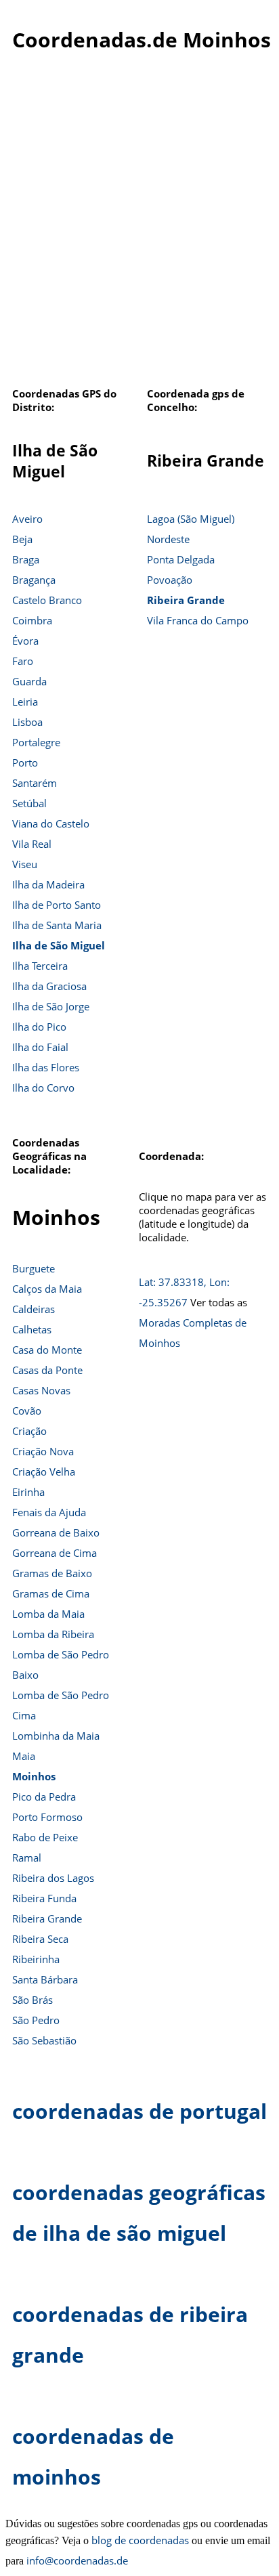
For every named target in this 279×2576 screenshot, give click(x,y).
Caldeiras (34, 1309)
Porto (25, 763)
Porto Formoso (47, 1817)
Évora (25, 641)
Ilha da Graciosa (49, 986)
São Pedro (36, 2020)
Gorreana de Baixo (56, 1532)
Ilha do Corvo (43, 1088)
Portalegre (36, 742)
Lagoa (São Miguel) (191, 519)
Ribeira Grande (186, 600)
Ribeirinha (36, 1959)
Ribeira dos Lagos (53, 1878)
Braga (26, 559)
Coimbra (32, 620)
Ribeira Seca (40, 1939)
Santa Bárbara (45, 1979)
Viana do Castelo (51, 823)
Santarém (35, 783)
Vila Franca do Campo (198, 620)
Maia (24, 1756)
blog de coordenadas (140, 2540)
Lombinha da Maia (56, 1736)
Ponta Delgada (181, 559)
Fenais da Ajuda (49, 1512)
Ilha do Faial (40, 1047)
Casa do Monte (47, 1350)
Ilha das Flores (46, 1067)
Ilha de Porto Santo (57, 905)
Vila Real (32, 844)
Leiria (25, 702)
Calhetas (32, 1329)
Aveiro (27, 519)
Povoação (170, 580)
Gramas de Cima (51, 1593)
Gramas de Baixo (52, 1573)
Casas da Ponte (47, 1370)
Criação (29, 1431)
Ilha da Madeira (48, 884)
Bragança (34, 580)
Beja (22, 539)
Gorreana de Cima (55, 1553)
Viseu (25, 864)
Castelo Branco (47, 600)
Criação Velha (44, 1472)
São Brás (33, 2000)
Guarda (29, 681)
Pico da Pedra (44, 1797)
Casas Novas (41, 1390)
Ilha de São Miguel (59, 945)
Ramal (27, 1858)
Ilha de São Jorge (51, 1006)
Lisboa (27, 722)
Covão (27, 1411)
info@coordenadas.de (77, 2560)
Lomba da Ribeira (53, 1634)
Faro (23, 661)
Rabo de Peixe (45, 1837)
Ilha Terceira (40, 966)
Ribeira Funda (44, 1898)
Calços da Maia (47, 1289)
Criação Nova (43, 1451)
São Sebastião (44, 2040)
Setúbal (29, 803)
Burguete (34, 1268)
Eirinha (28, 1492)
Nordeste (168, 539)
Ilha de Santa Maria (57, 925)
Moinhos (34, 1776)
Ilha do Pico (39, 1027)
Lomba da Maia (48, 1614)
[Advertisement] (139, 227)
